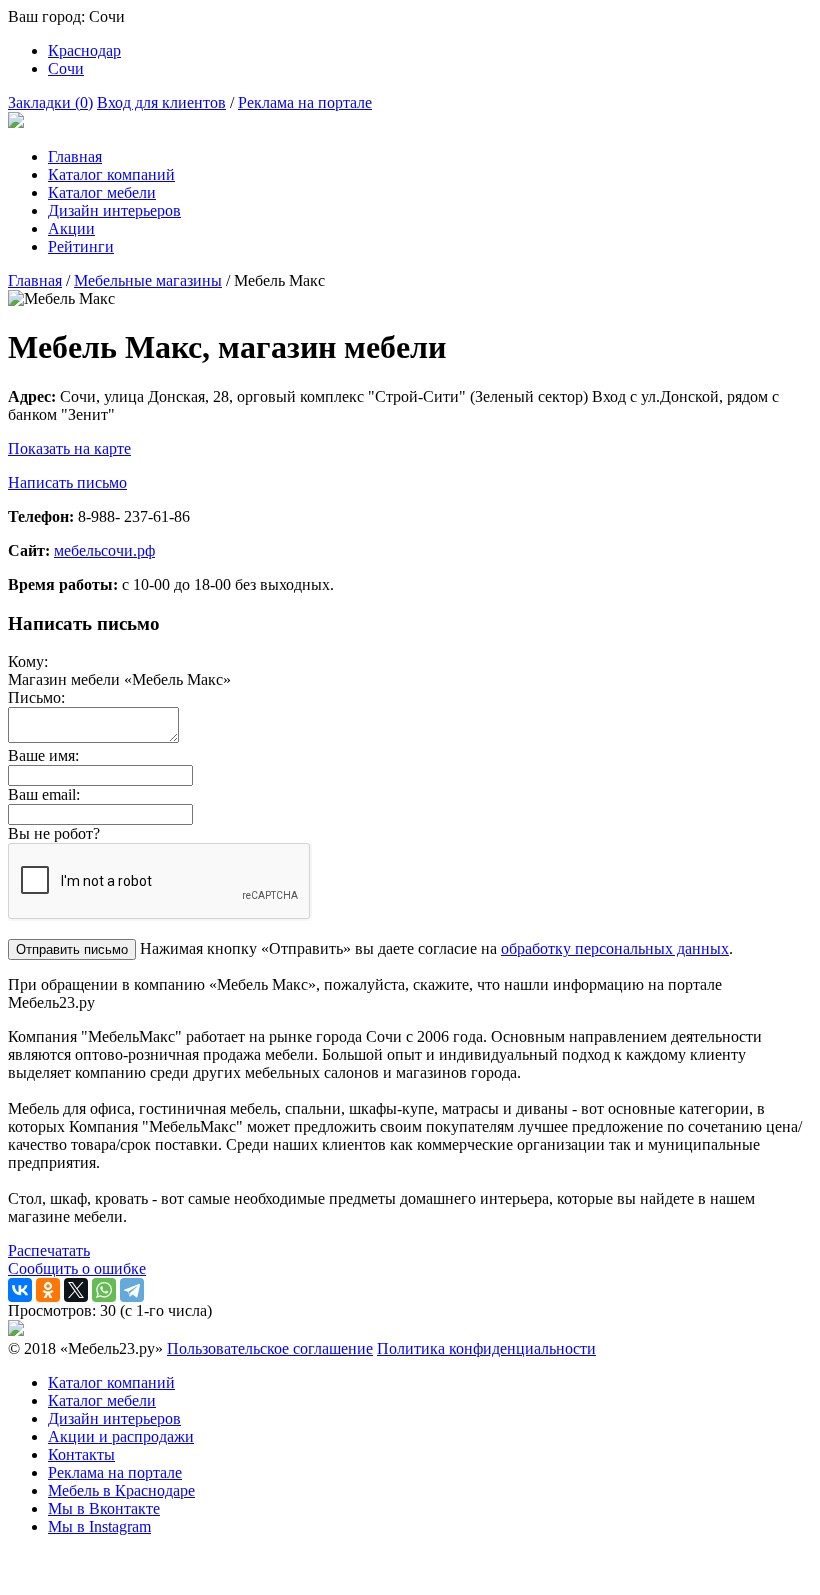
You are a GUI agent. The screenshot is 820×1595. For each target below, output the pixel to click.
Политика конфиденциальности (486, 1348)
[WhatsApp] (104, 1290)
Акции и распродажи (121, 1436)
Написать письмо (67, 482)
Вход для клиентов (161, 102)
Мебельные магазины (148, 280)
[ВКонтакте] (20, 1290)
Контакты (81, 1454)
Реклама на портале (305, 102)
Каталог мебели (102, 192)
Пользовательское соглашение (270, 1348)
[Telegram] (132, 1290)
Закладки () (50, 102)
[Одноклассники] (48, 1290)
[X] (76, 1290)
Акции (71, 228)
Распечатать (49, 1250)
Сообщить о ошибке (77, 1268)
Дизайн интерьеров (114, 210)
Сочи (66, 68)
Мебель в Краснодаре (121, 1490)
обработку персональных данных (615, 948)
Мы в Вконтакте (104, 1508)
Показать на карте (69, 448)
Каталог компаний (111, 174)
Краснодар (84, 50)
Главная (75, 156)
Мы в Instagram (99, 1526)
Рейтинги (81, 246)
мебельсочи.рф (104, 550)
